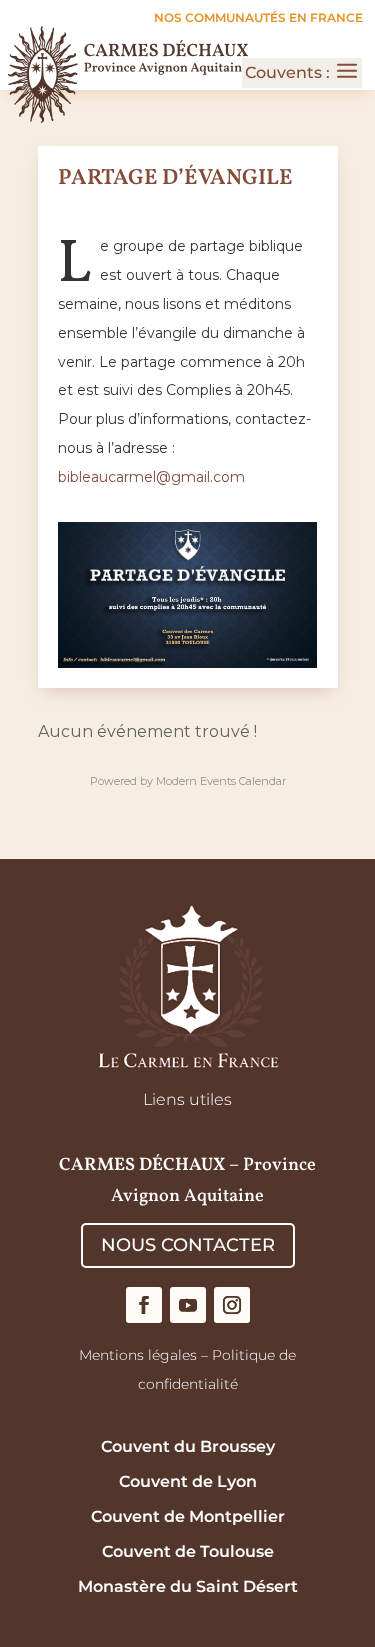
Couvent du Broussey (188, 1446)
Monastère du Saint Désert (188, 1586)
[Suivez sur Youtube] (188, 1305)
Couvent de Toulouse (188, 1551)
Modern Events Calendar (221, 781)
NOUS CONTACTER (188, 1245)
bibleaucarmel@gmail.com (151, 477)
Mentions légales (138, 1355)
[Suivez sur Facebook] (144, 1305)
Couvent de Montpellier (188, 1516)
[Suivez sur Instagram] (232, 1305)
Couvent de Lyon (188, 1481)
